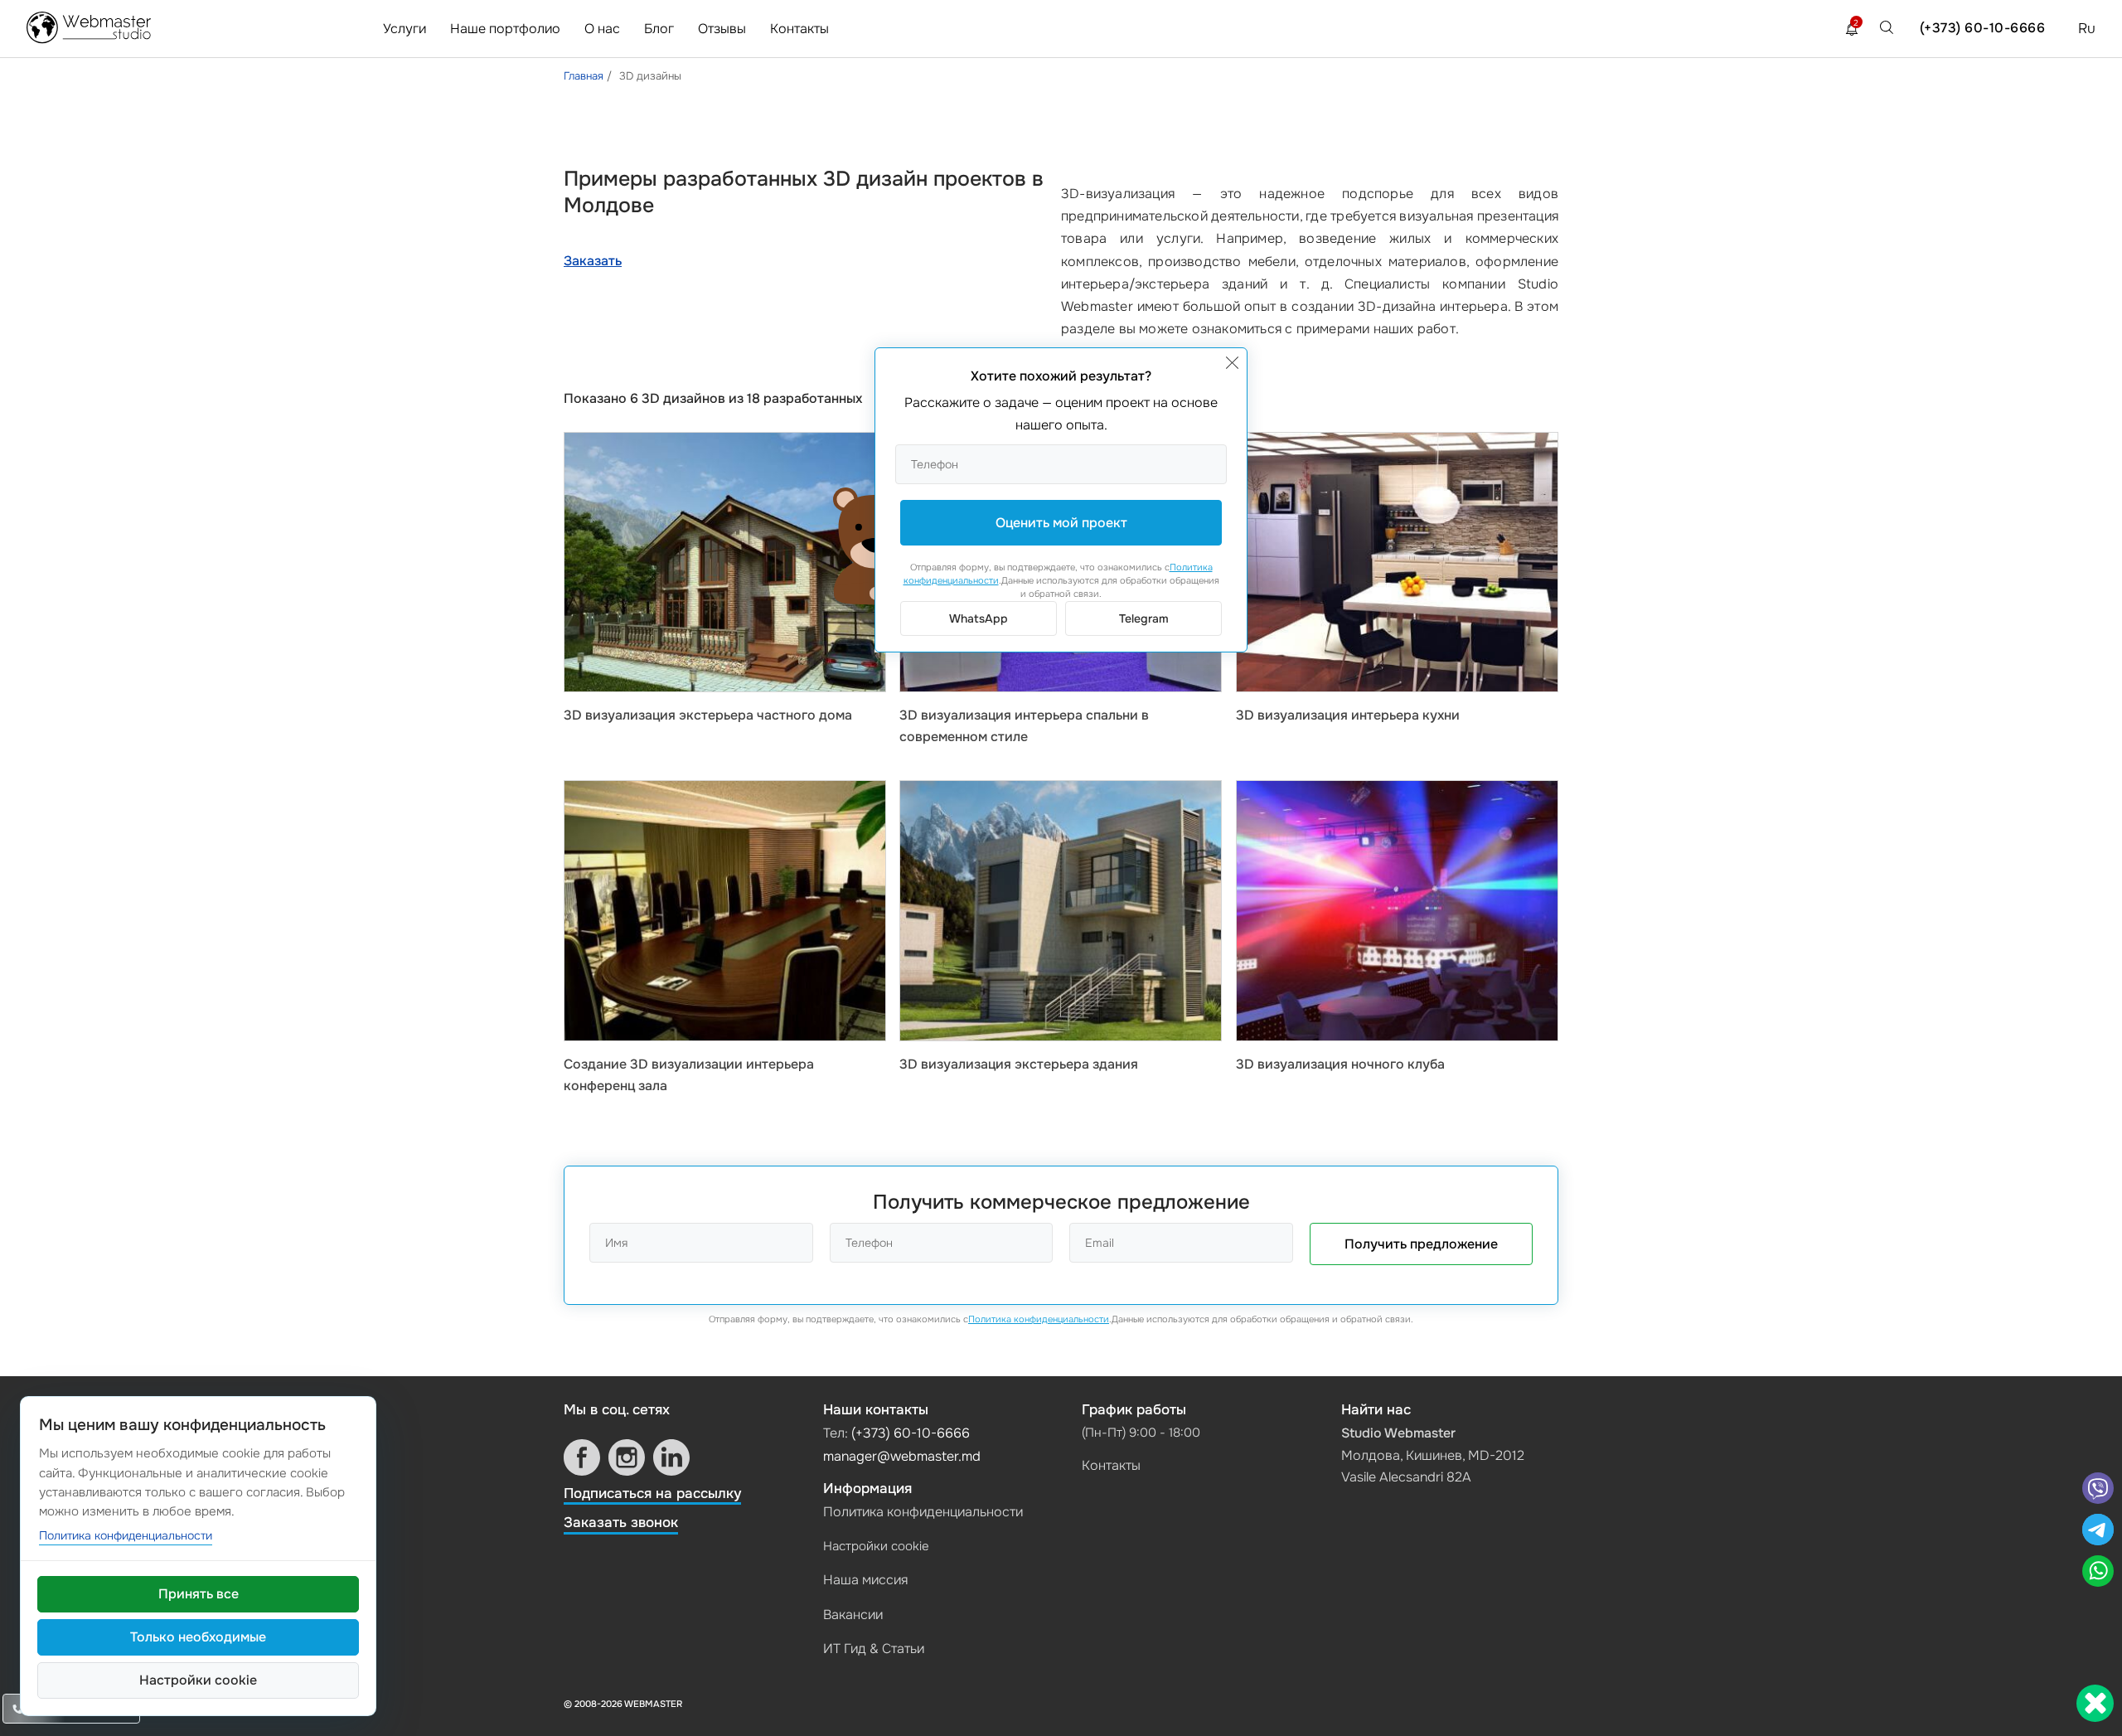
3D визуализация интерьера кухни (1348, 715)
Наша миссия (865, 1580)
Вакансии (853, 1615)
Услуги (405, 29)
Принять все (199, 1594)
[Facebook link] (582, 1457)
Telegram (1144, 618)
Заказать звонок (621, 1523)
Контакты (799, 29)
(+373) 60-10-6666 (1983, 28)
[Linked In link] (671, 1457)
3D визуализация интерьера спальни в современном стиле (1024, 726)
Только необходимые (198, 1637)
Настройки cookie (876, 1546)
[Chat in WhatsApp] (2098, 1573)
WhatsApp (979, 618)
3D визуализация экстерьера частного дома (708, 715)
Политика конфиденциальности (1039, 1319)
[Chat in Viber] (2098, 1490)
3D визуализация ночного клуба (1340, 1064)
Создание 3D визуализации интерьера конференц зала (689, 1075)
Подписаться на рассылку (652, 1494)
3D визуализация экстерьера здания (1019, 1064)
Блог (659, 29)
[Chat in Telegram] (2098, 1532)
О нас (602, 29)
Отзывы (722, 29)
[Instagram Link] (627, 1457)
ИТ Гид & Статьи (874, 1649)
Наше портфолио (505, 29)
